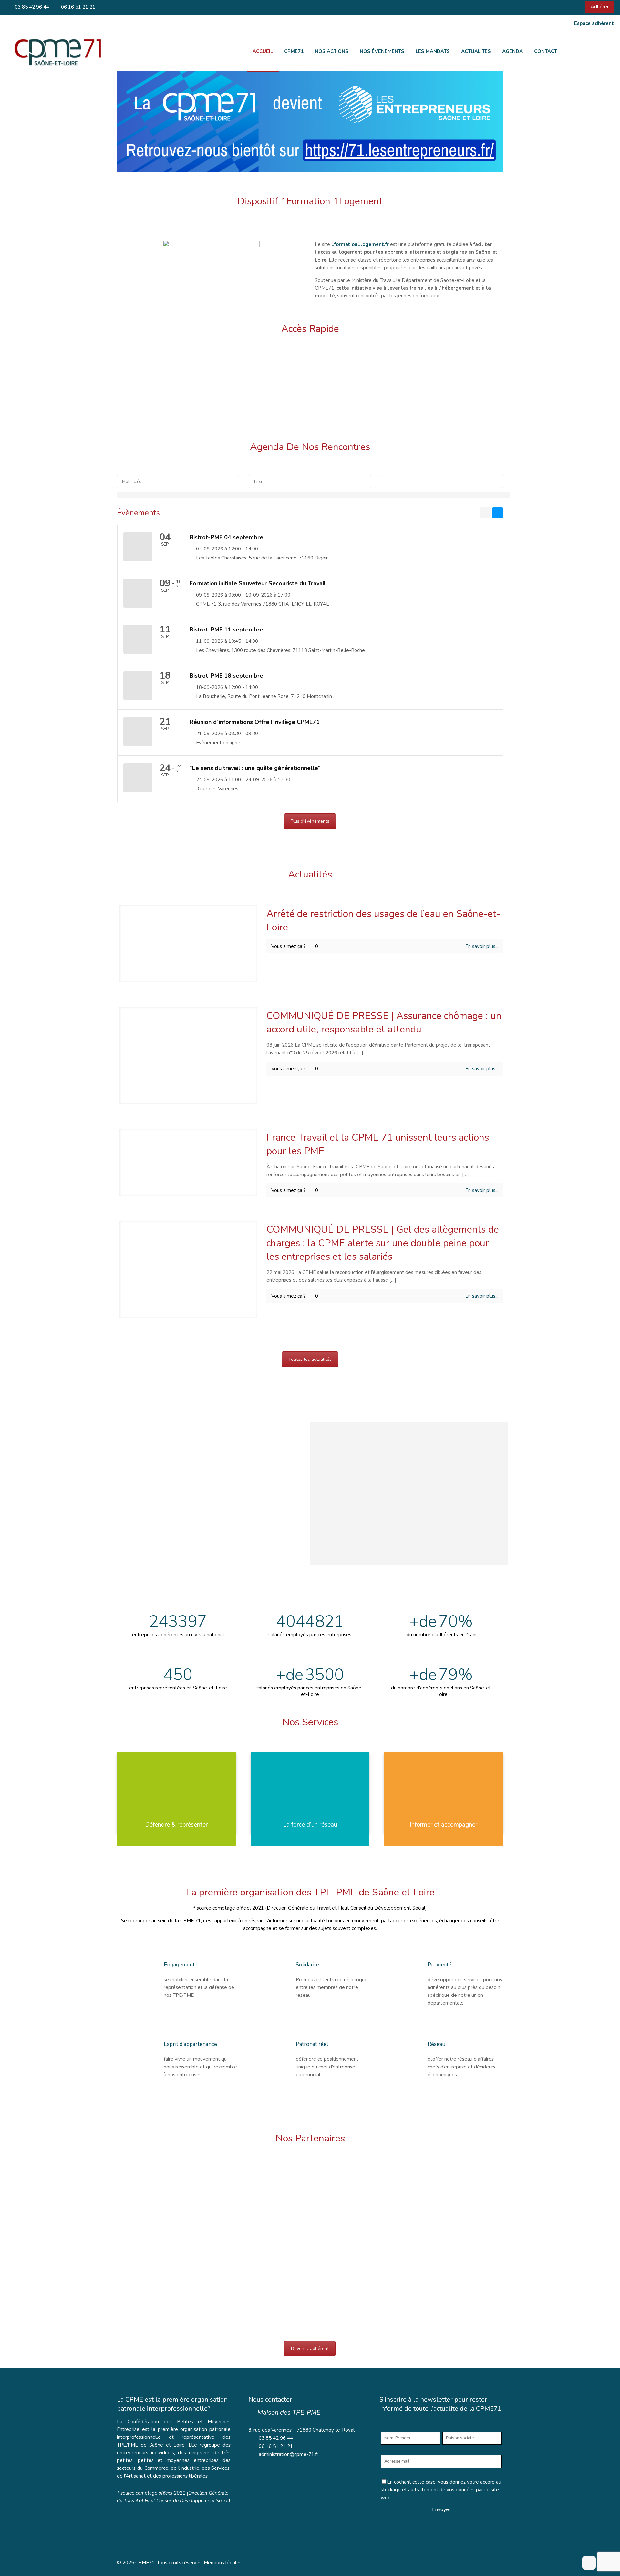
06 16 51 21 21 (77, 7)
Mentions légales (223, 2563)
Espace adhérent (594, 23)
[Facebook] (565, 7)
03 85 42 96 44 (31, 7)
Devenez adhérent (310, 2349)
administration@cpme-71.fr (289, 2454)
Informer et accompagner (444, 1825)
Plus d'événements (310, 821)
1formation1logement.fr (360, 244)
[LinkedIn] (573, 7)
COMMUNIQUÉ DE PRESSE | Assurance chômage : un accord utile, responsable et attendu (384, 1023)
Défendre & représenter (176, 1825)
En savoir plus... (482, 946)
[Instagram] (582, 7)
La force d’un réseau (310, 1825)
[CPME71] (57, 51)
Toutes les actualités (310, 1359)
